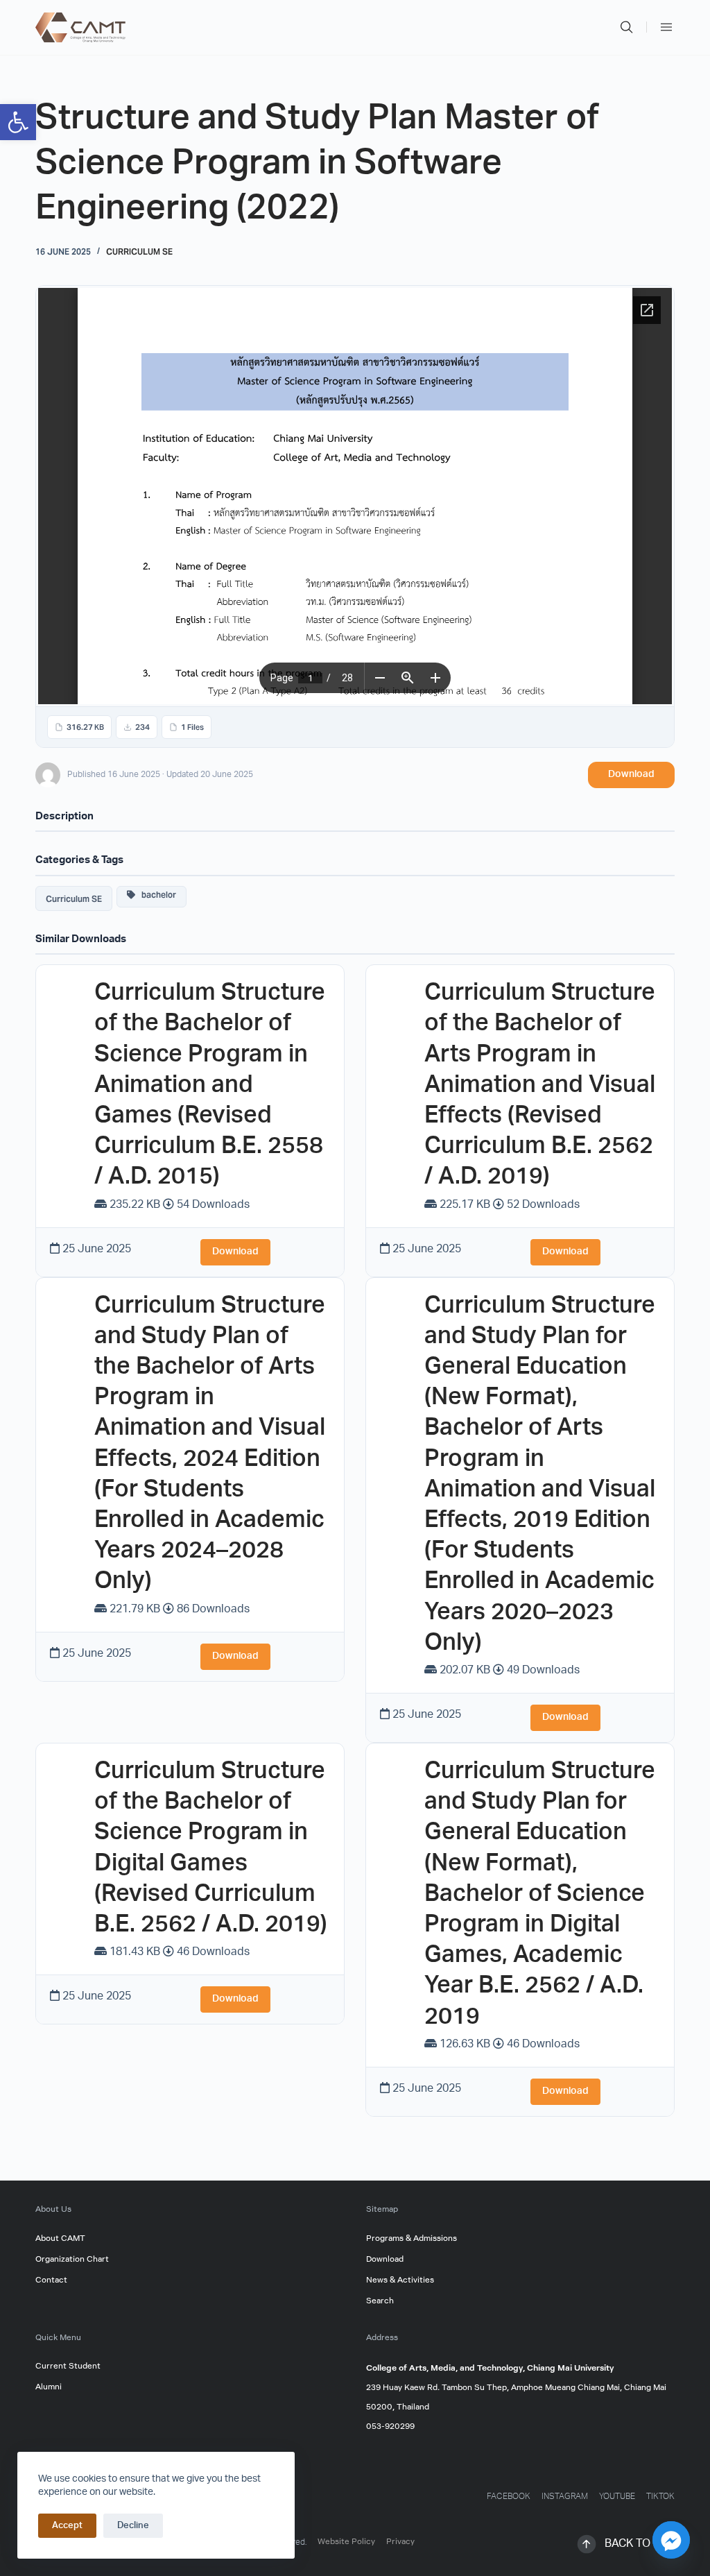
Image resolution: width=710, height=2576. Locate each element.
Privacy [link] (400, 2542)
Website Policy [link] (346, 2542)
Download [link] (631, 775)
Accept (67, 2526)
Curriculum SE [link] (139, 251)
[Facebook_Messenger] (671, 2540)
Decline (133, 2526)
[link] (18, 122)
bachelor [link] (156, 894)
